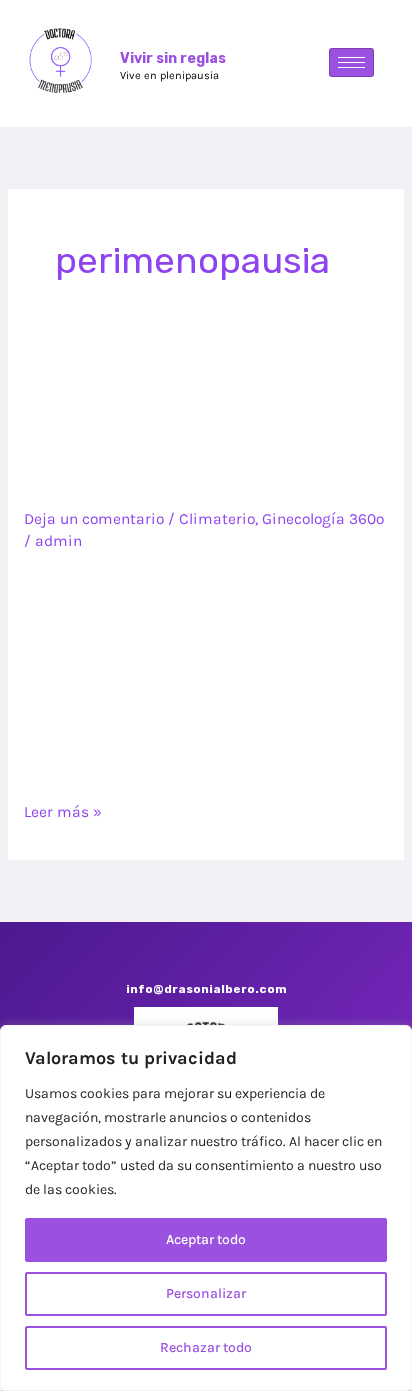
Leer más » (63, 811)
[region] (206, 1208)
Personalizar (206, 1293)
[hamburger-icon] (351, 62)
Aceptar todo (206, 1239)
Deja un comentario (94, 519)
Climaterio (217, 519)
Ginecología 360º (323, 519)
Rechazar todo (206, 1347)
